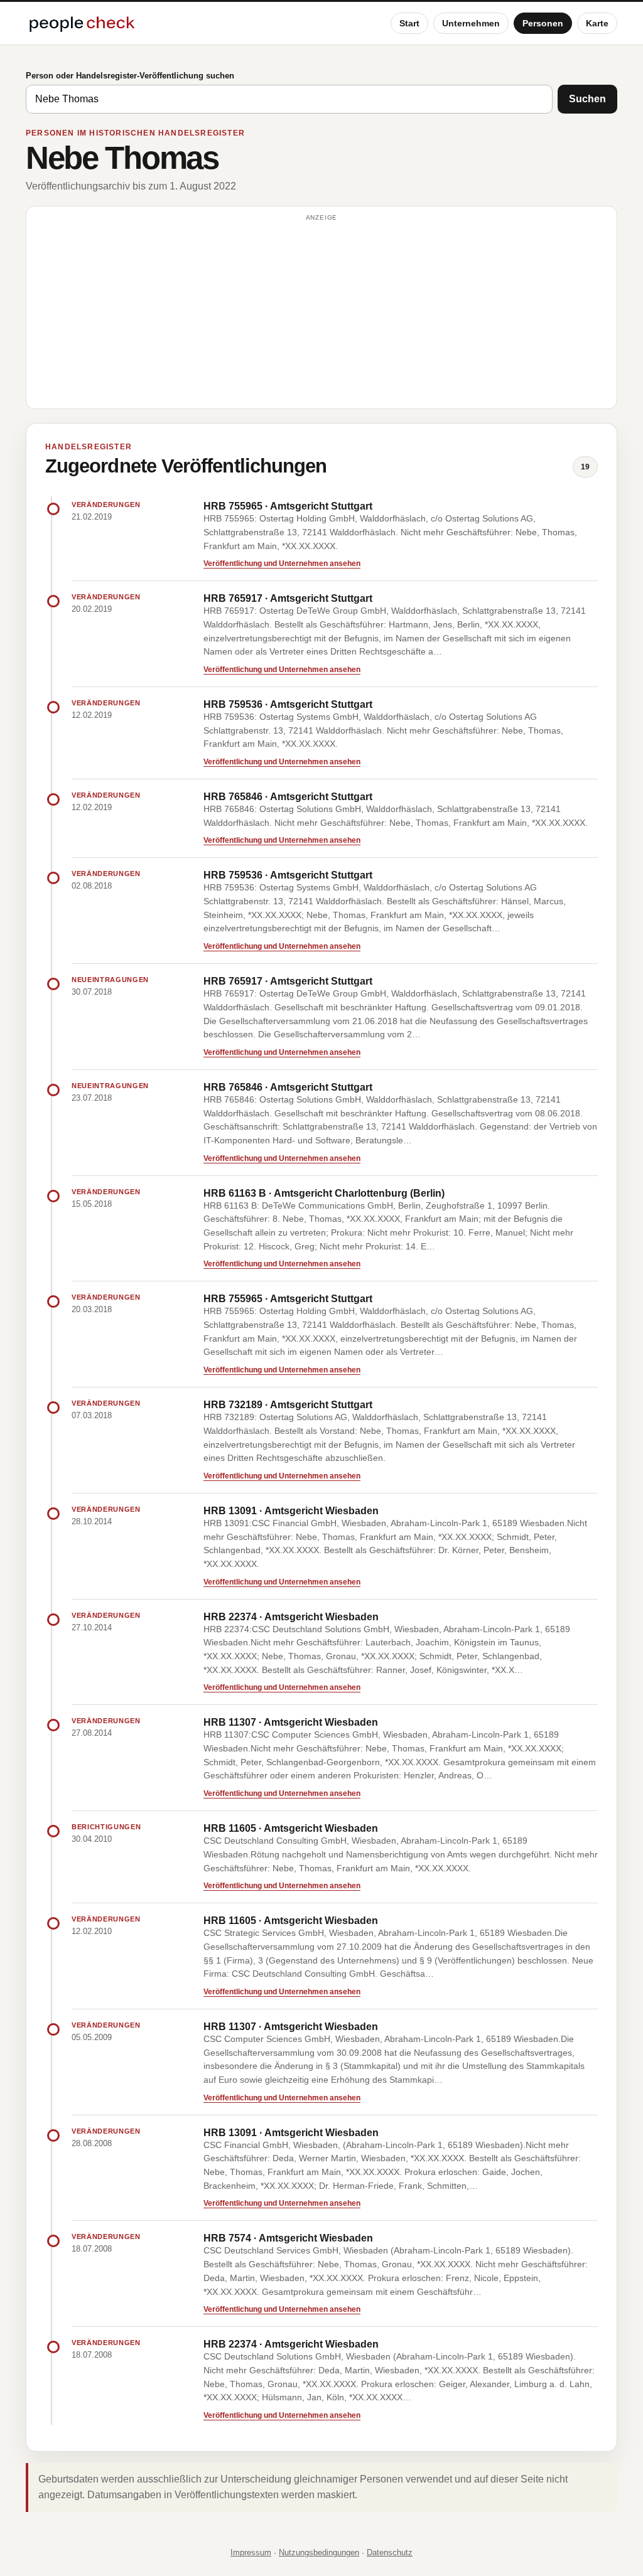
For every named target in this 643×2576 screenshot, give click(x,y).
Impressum (251, 2552)
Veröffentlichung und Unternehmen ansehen (282, 564)
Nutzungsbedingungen (319, 2552)
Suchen (587, 99)
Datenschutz (390, 2552)
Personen (543, 23)
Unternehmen (471, 23)
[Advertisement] (321, 313)
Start (409, 23)
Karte (597, 23)
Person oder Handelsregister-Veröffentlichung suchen (130, 76)
